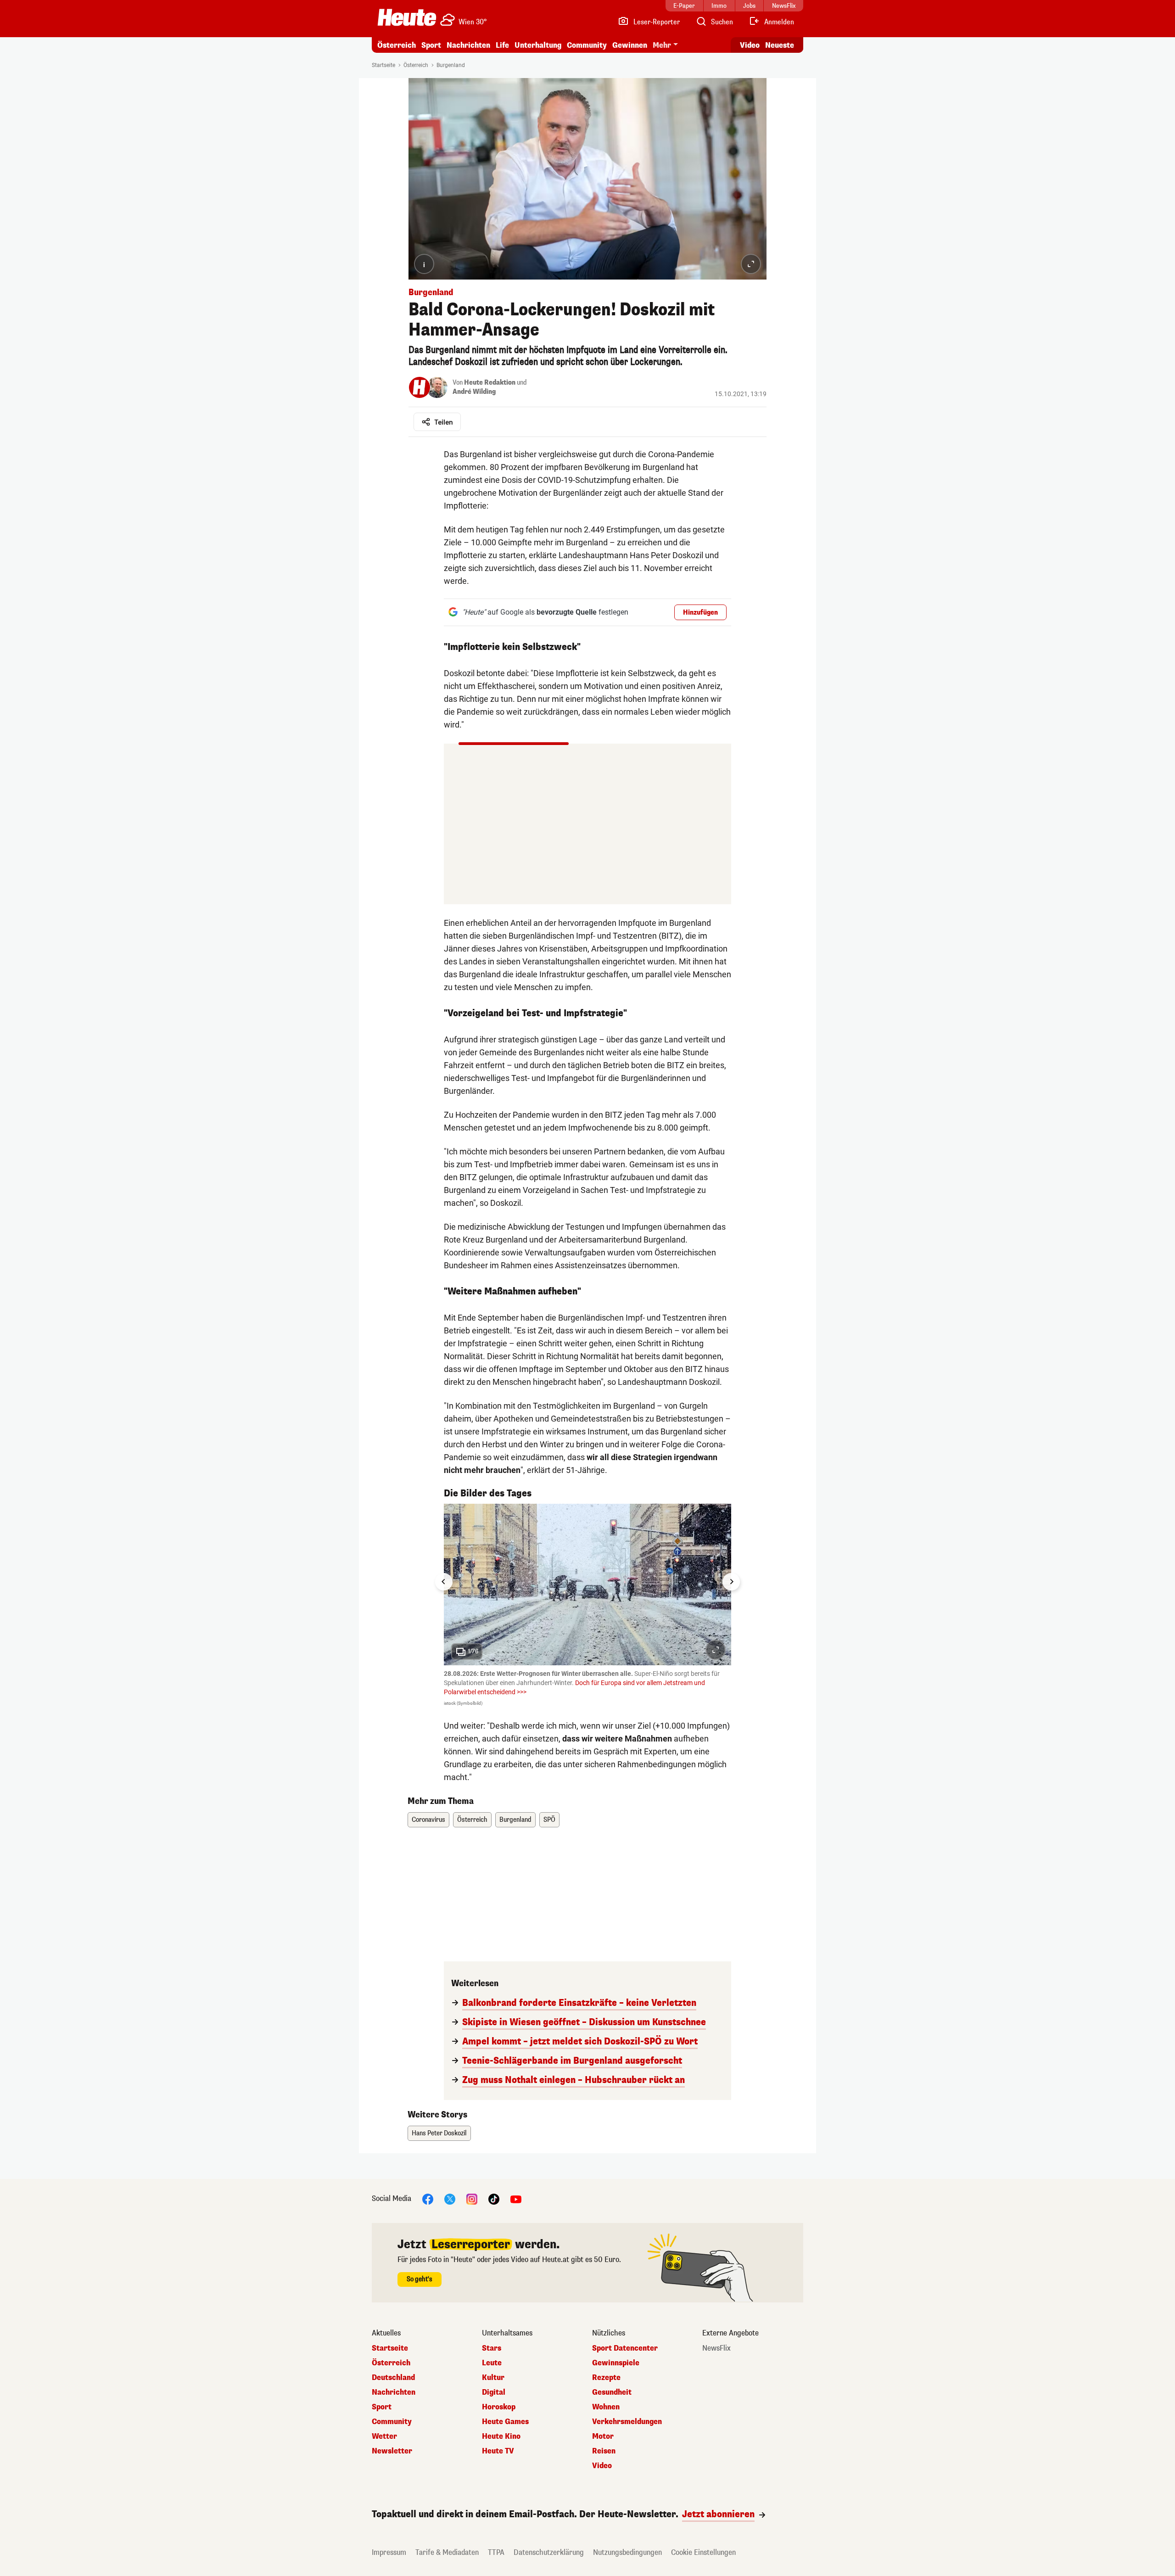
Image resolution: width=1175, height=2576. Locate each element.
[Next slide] (731, 1582)
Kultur (493, 2378)
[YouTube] (516, 2199)
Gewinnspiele (616, 2363)
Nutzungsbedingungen (627, 2552)
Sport (431, 45)
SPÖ (549, 1820)
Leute (492, 2363)
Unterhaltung (538, 45)
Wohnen (606, 2407)
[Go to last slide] (444, 1582)
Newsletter (392, 2451)
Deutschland (393, 2378)
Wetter (384, 2436)
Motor (603, 2436)
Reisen (604, 2451)
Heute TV (498, 2451)
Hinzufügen (700, 613)
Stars (492, 2348)
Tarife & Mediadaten (447, 2552)
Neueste (780, 45)
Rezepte (606, 2378)
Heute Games (505, 2422)
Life (502, 45)
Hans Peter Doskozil (439, 2133)
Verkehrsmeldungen (627, 2422)
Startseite (383, 65)
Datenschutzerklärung (549, 2552)
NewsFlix (716, 2348)
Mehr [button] (662, 45)
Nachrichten (394, 2392)
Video (750, 45)
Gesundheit (612, 2392)
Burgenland (451, 65)
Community (587, 45)
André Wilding (474, 392)
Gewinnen (630, 45)
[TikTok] (494, 2199)
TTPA (496, 2552)
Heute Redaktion (490, 383)
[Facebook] (428, 2199)
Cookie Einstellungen (703, 2552)
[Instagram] (472, 2199)
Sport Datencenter (625, 2348)
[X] (450, 2199)
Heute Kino (501, 2436)
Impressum (389, 2552)
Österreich (397, 45)
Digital (494, 2392)
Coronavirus (428, 1820)
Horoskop (499, 2407)
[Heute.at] (407, 17)
